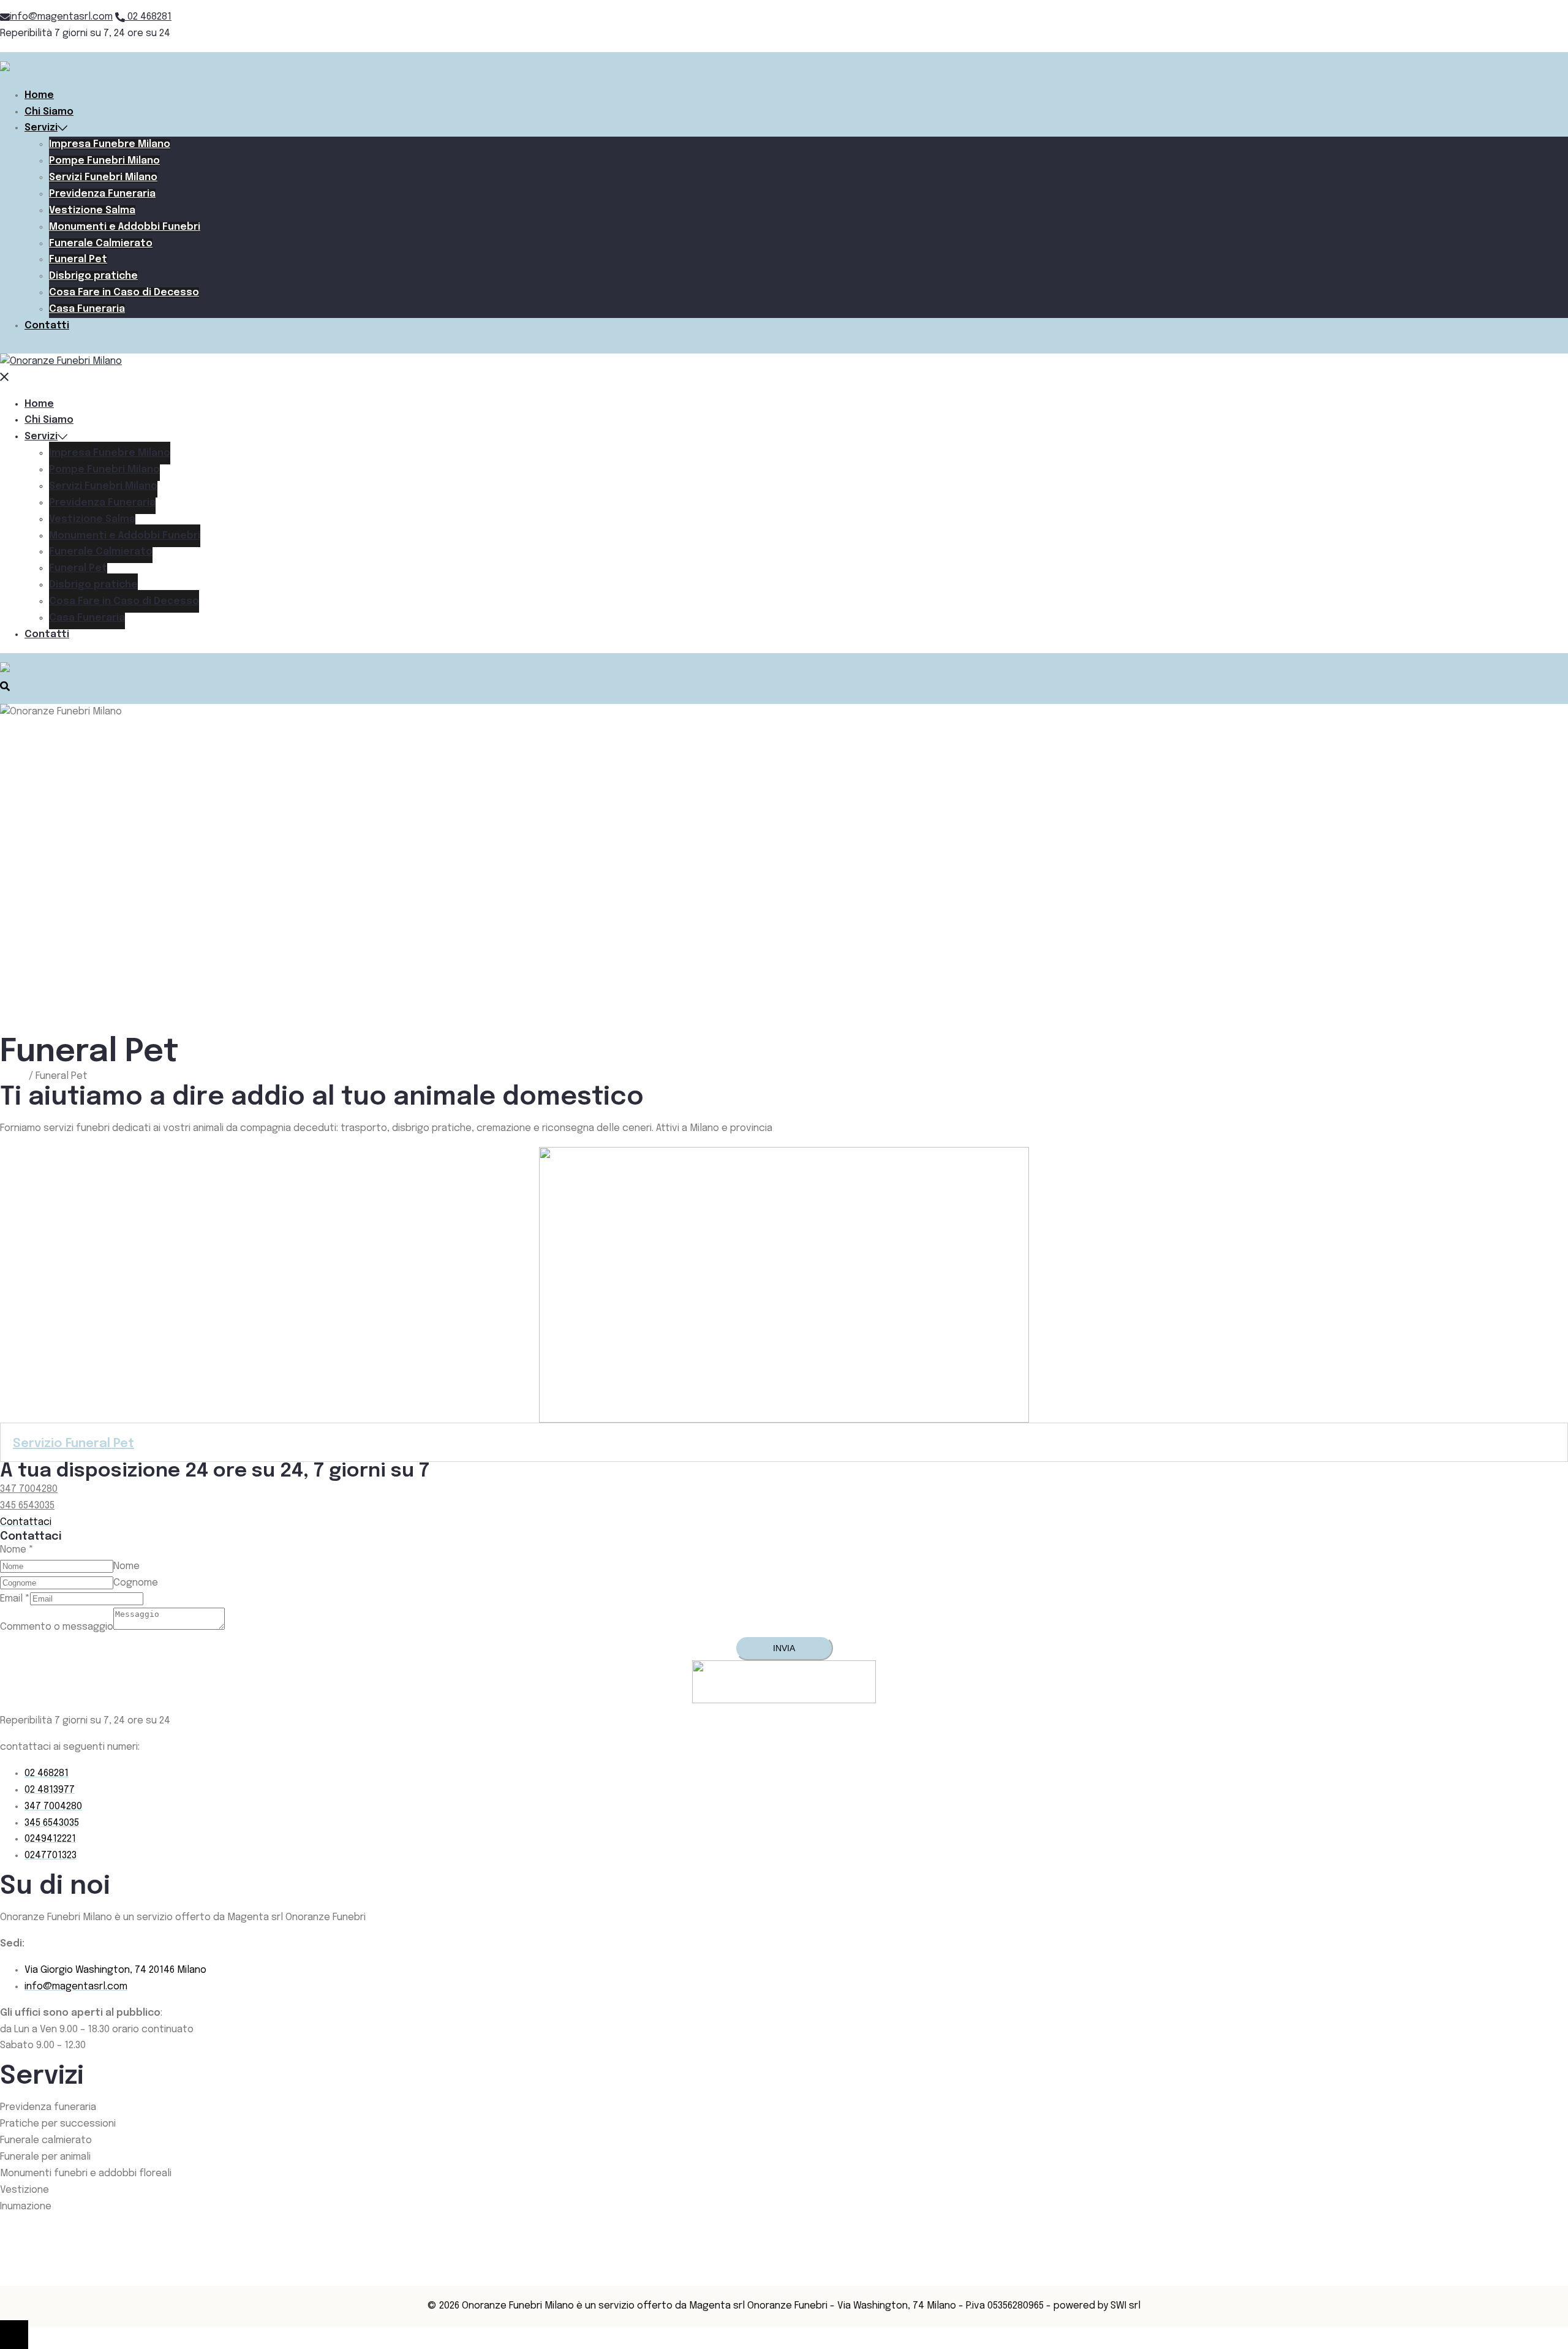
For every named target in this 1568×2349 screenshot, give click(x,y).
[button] (26, 1522)
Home (39, 95)
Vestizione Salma (92, 210)
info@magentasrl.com (61, 17)
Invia (784, 1648)
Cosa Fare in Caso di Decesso (124, 293)
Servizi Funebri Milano (103, 177)
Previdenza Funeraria (102, 194)
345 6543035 (27, 1506)
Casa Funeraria (87, 309)
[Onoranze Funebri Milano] (61, 69)
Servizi (41, 128)
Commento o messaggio (57, 1627)
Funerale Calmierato (101, 244)
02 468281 (148, 17)
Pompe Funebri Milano (104, 161)
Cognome (136, 1583)
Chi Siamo (49, 112)
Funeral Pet (78, 259)
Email (15, 1599)
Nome (17, 1550)
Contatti (47, 326)
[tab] (784, 1442)
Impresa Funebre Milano (110, 144)
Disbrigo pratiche (93, 276)
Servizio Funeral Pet (73, 1444)
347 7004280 (29, 1489)
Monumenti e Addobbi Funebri (125, 227)
